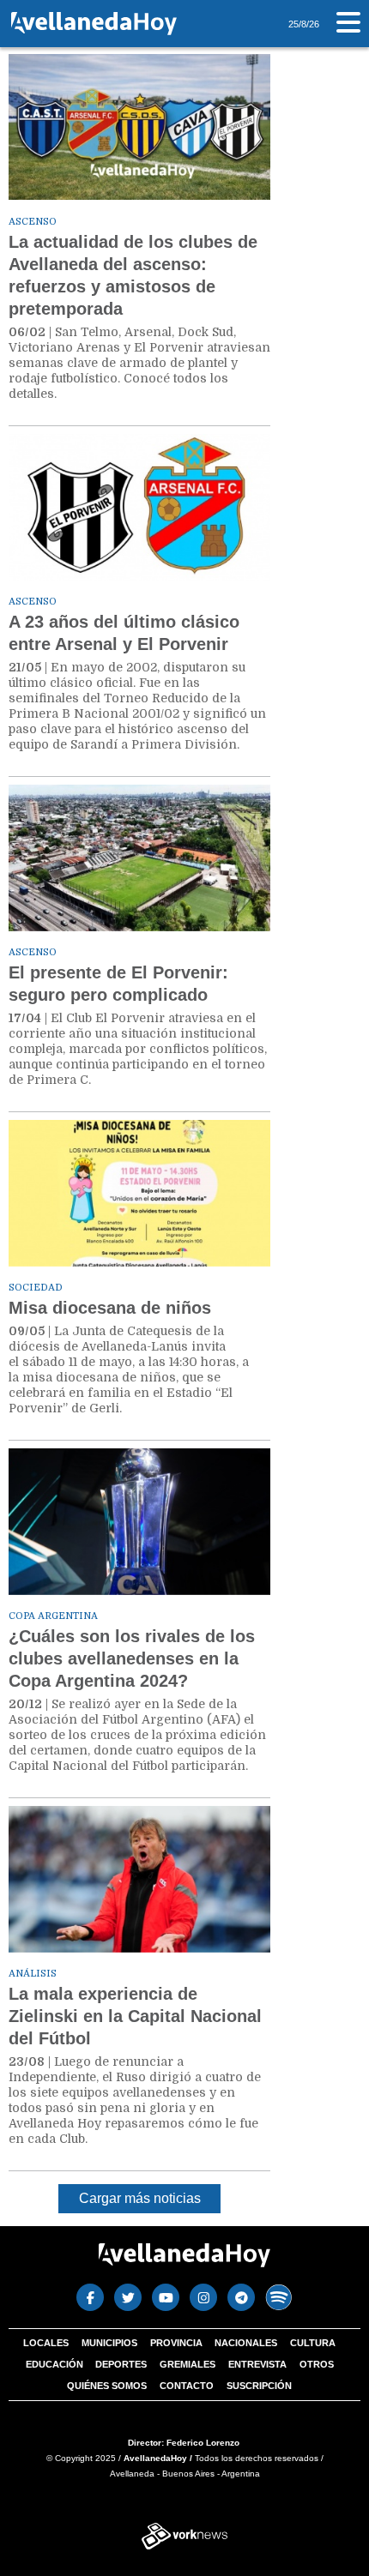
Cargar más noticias (140, 2198)
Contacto (187, 2386)
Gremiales (188, 2364)
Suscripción (259, 2386)
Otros (317, 2364)
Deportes (121, 2364)
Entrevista (257, 2364)
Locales (46, 2343)
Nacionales (246, 2343)
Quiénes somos (107, 2386)
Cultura (313, 2343)
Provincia (176, 2343)
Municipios (109, 2343)
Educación (54, 2364)
